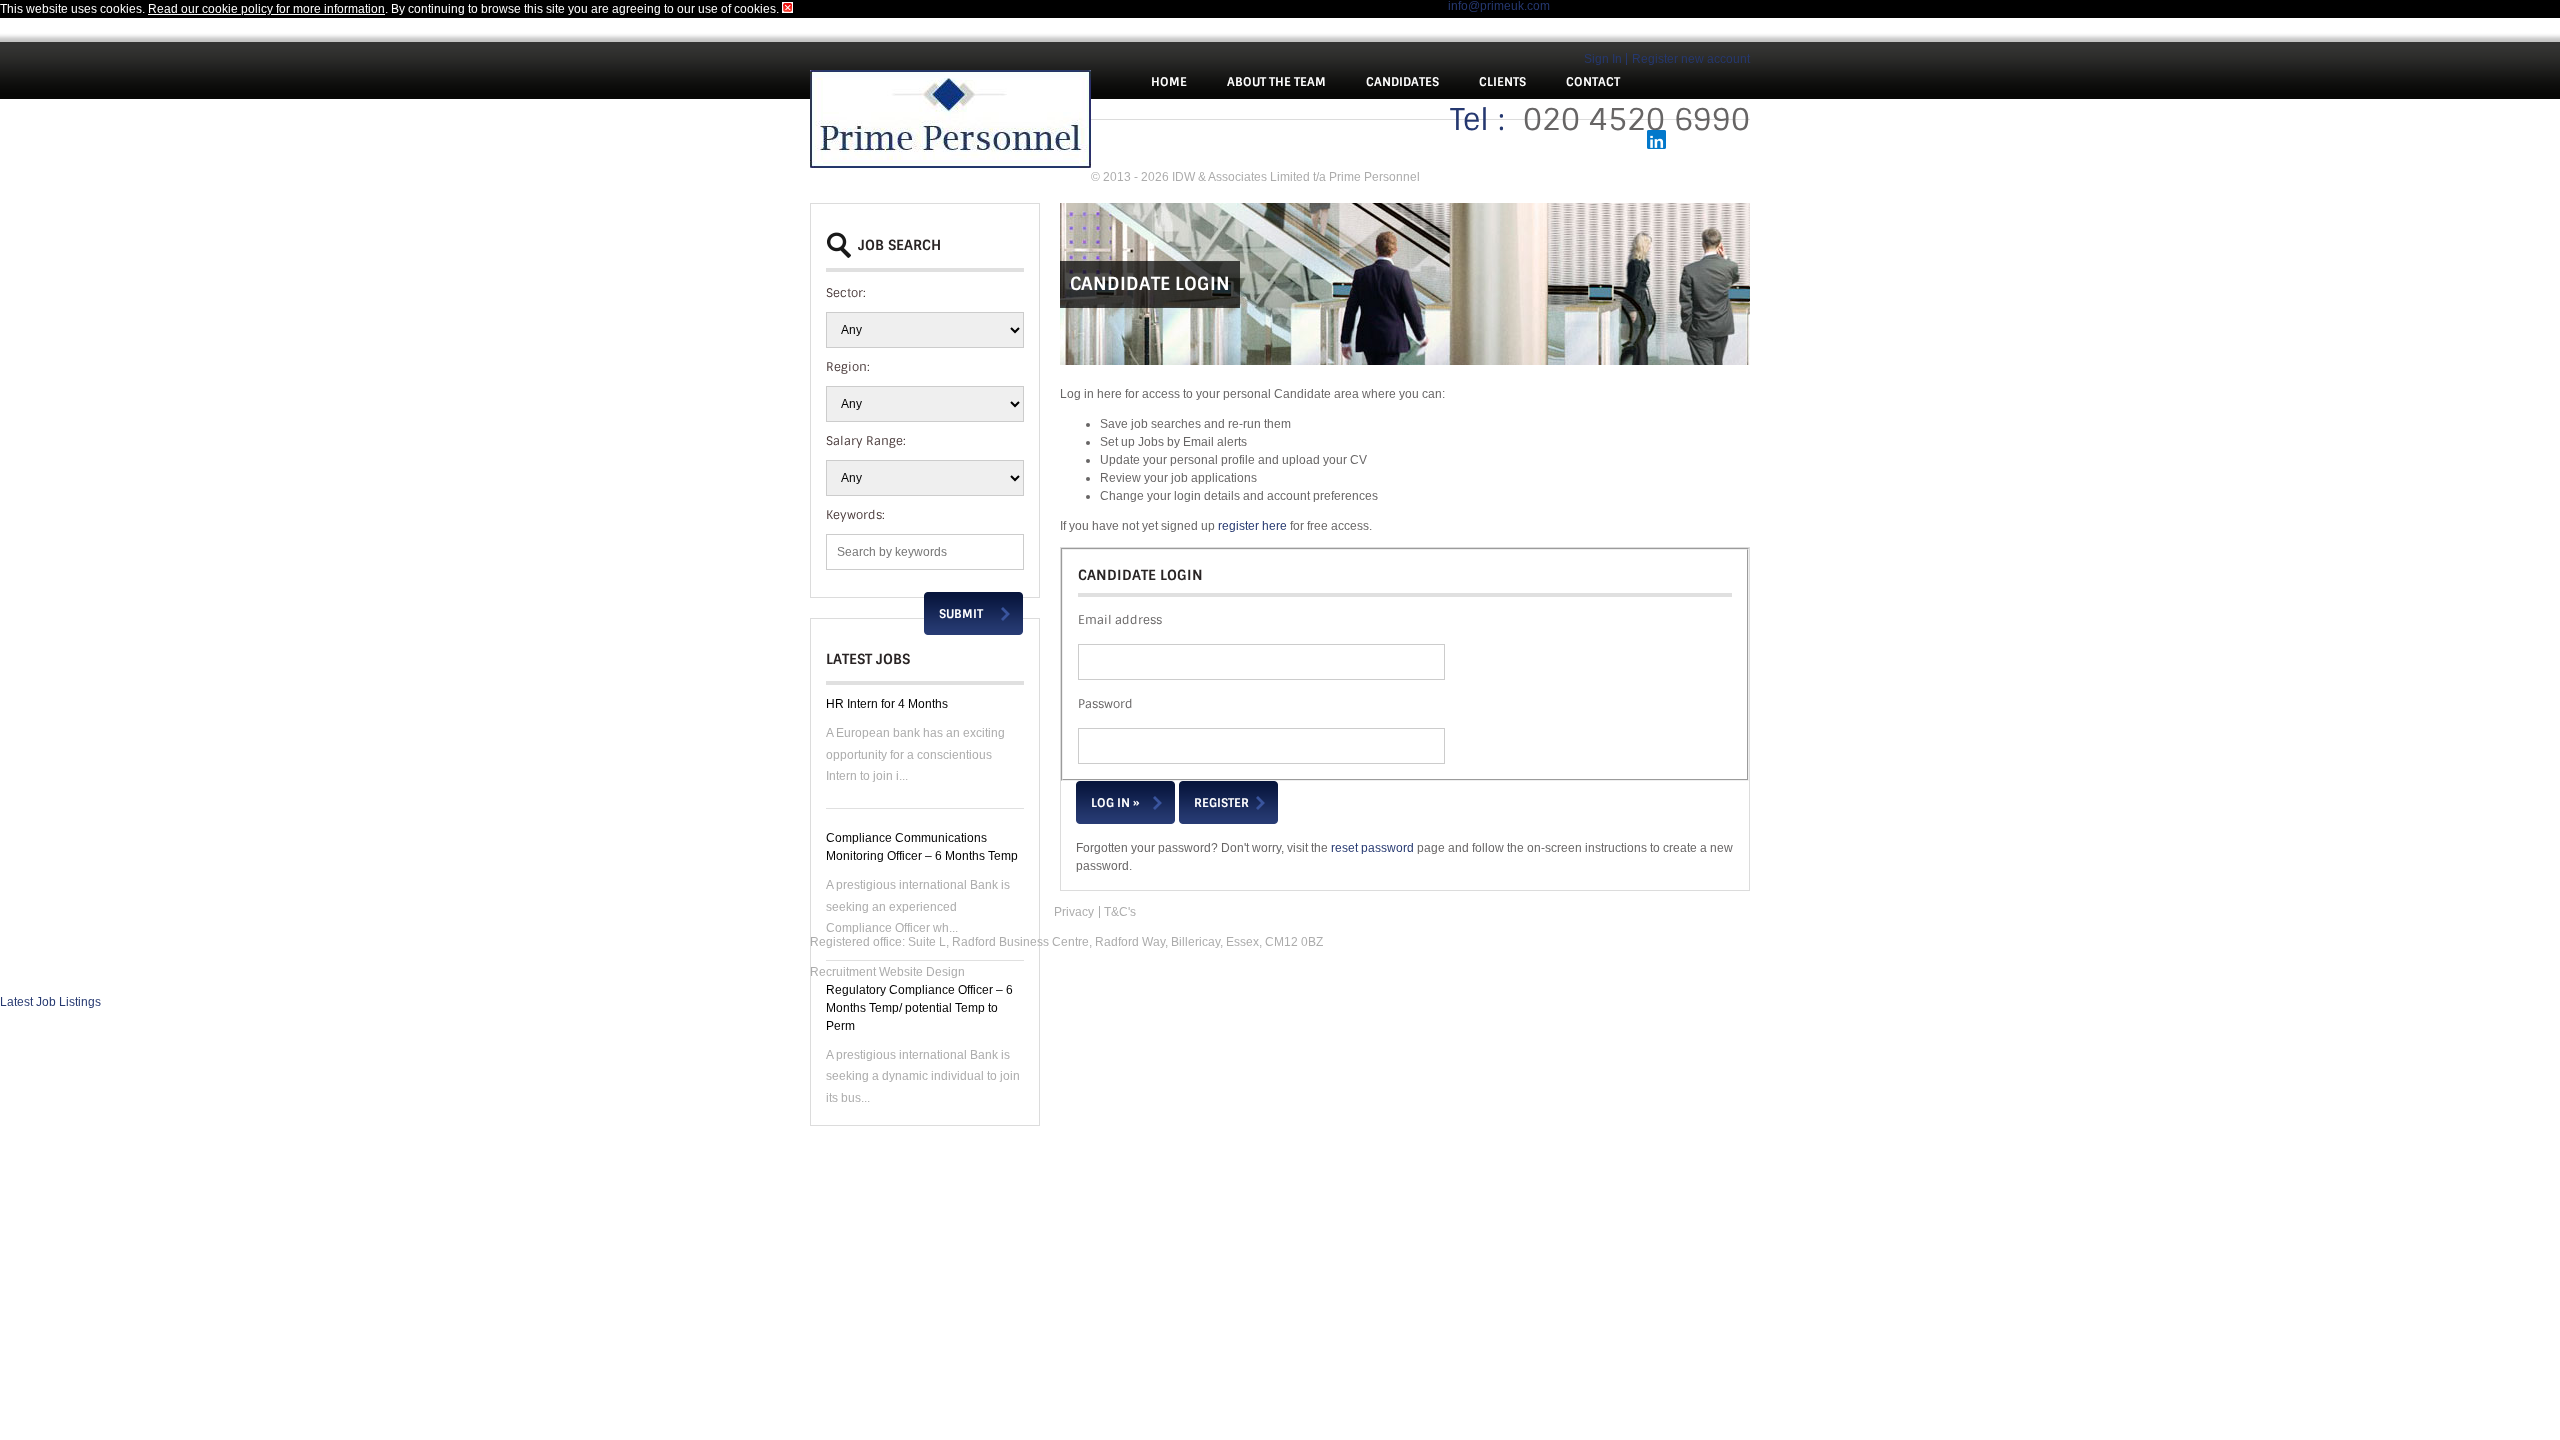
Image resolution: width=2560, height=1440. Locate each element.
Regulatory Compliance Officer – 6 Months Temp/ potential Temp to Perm (919, 1008)
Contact (1593, 82)
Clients (1502, 82)
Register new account (1691, 59)
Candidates (1402, 82)
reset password (1372, 848)
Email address (1120, 620)
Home (1169, 82)
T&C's (1120, 912)
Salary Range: (866, 441)
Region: (848, 367)
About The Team (1276, 82)
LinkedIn (1657, 139)
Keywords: (855, 515)
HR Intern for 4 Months (887, 704)
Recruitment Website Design (887, 972)
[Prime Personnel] (950, 121)
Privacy (1074, 912)
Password (1105, 704)
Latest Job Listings (50, 1002)
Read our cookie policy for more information (266, 9)
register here (1252, 526)
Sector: (846, 293)
